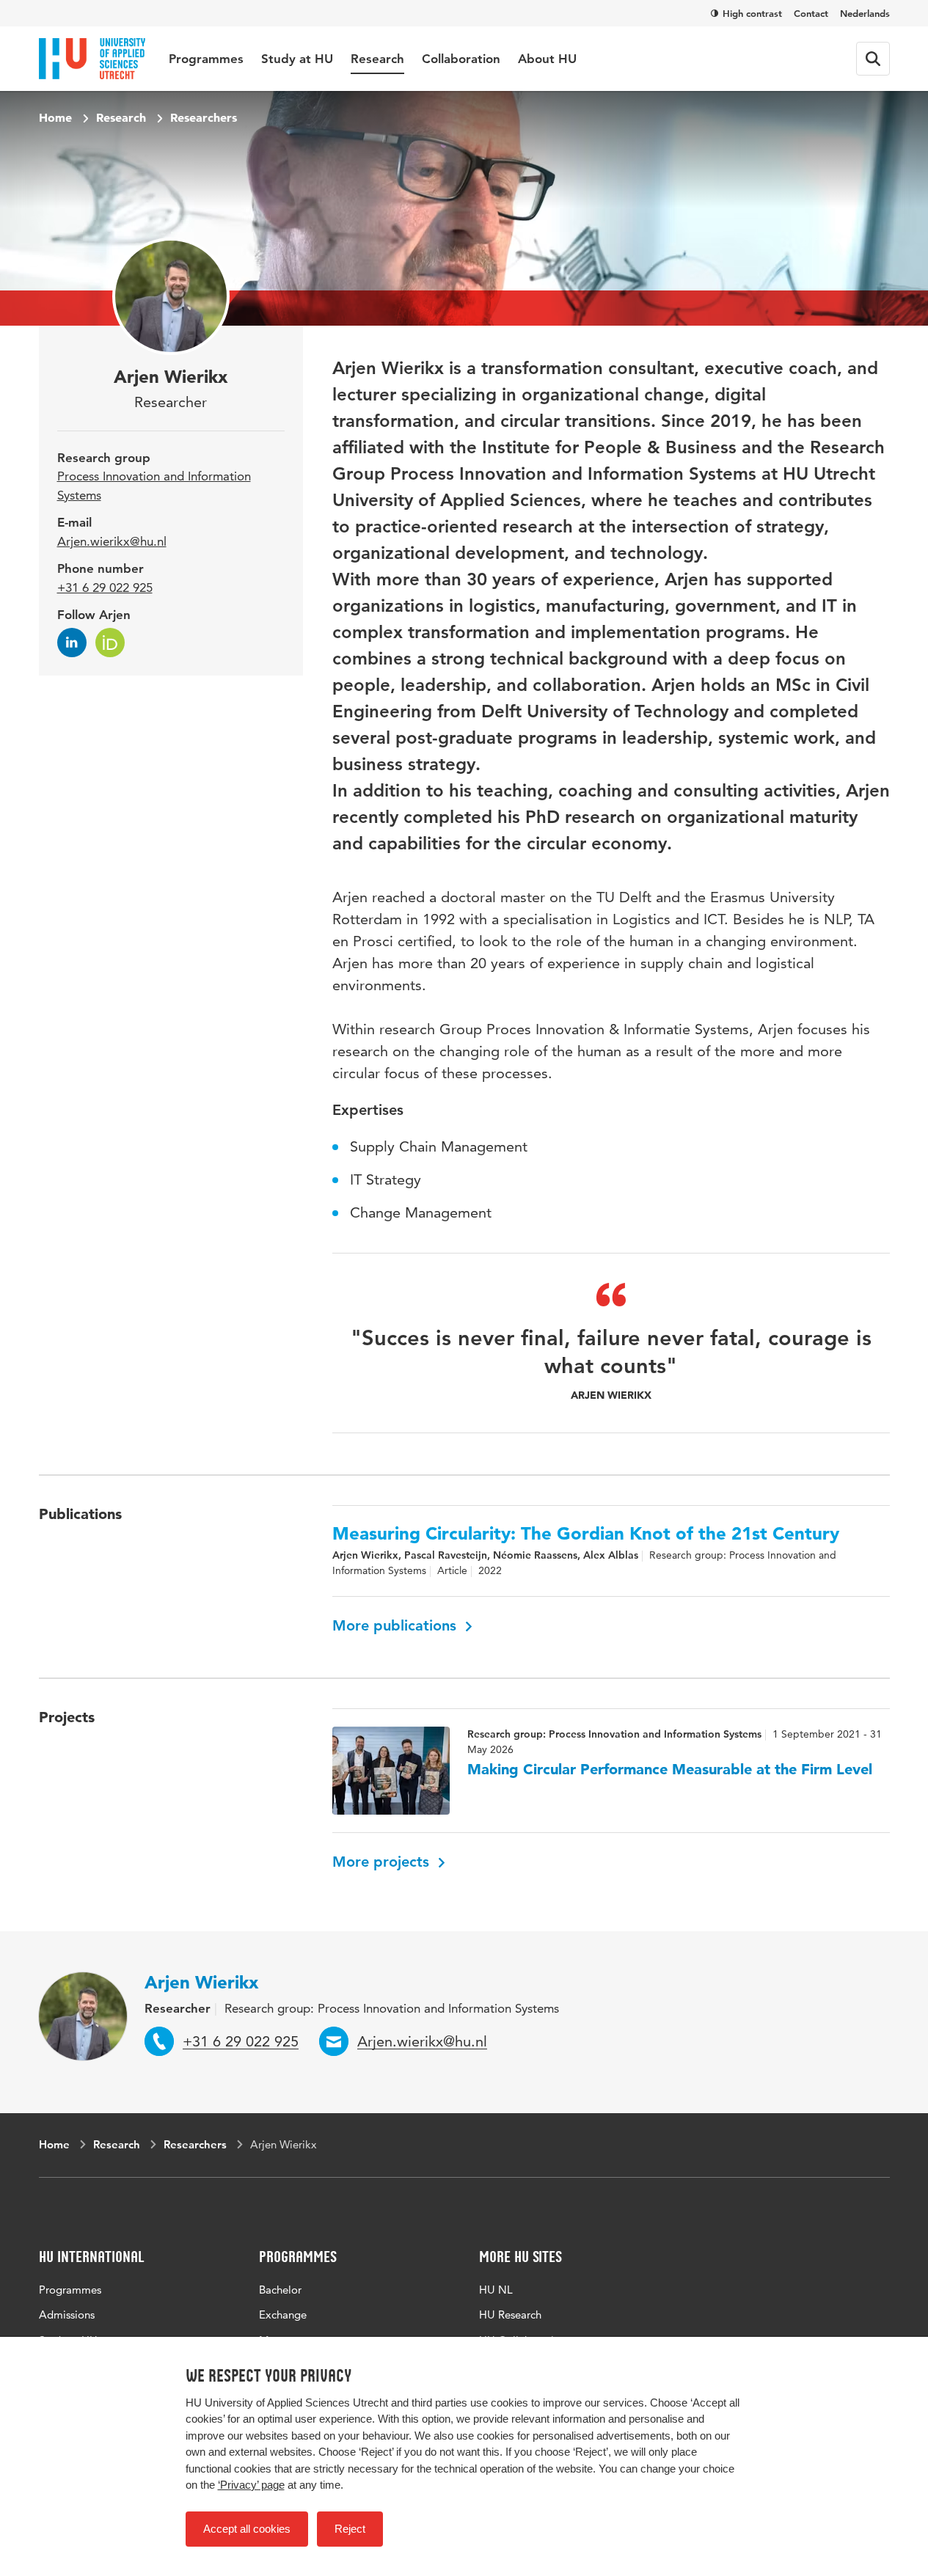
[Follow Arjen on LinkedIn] (72, 643)
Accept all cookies (247, 2529)
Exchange (283, 2315)
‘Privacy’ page (251, 2485)
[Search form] (873, 59)
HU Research (510, 2315)
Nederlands (865, 13)
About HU (547, 59)
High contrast (752, 13)
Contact (811, 13)
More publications (397, 1625)
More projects (383, 1862)
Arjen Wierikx (201, 1982)
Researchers (204, 117)
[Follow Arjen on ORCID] (110, 643)
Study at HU (297, 59)
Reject (350, 2529)
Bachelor (280, 2290)
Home (55, 117)
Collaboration (461, 59)
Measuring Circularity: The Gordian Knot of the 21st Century (586, 1534)
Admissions (67, 2315)
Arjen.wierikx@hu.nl (112, 541)
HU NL (496, 2290)
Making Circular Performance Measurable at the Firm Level (670, 1769)
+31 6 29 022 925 (105, 588)
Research (377, 59)
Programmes (206, 59)
